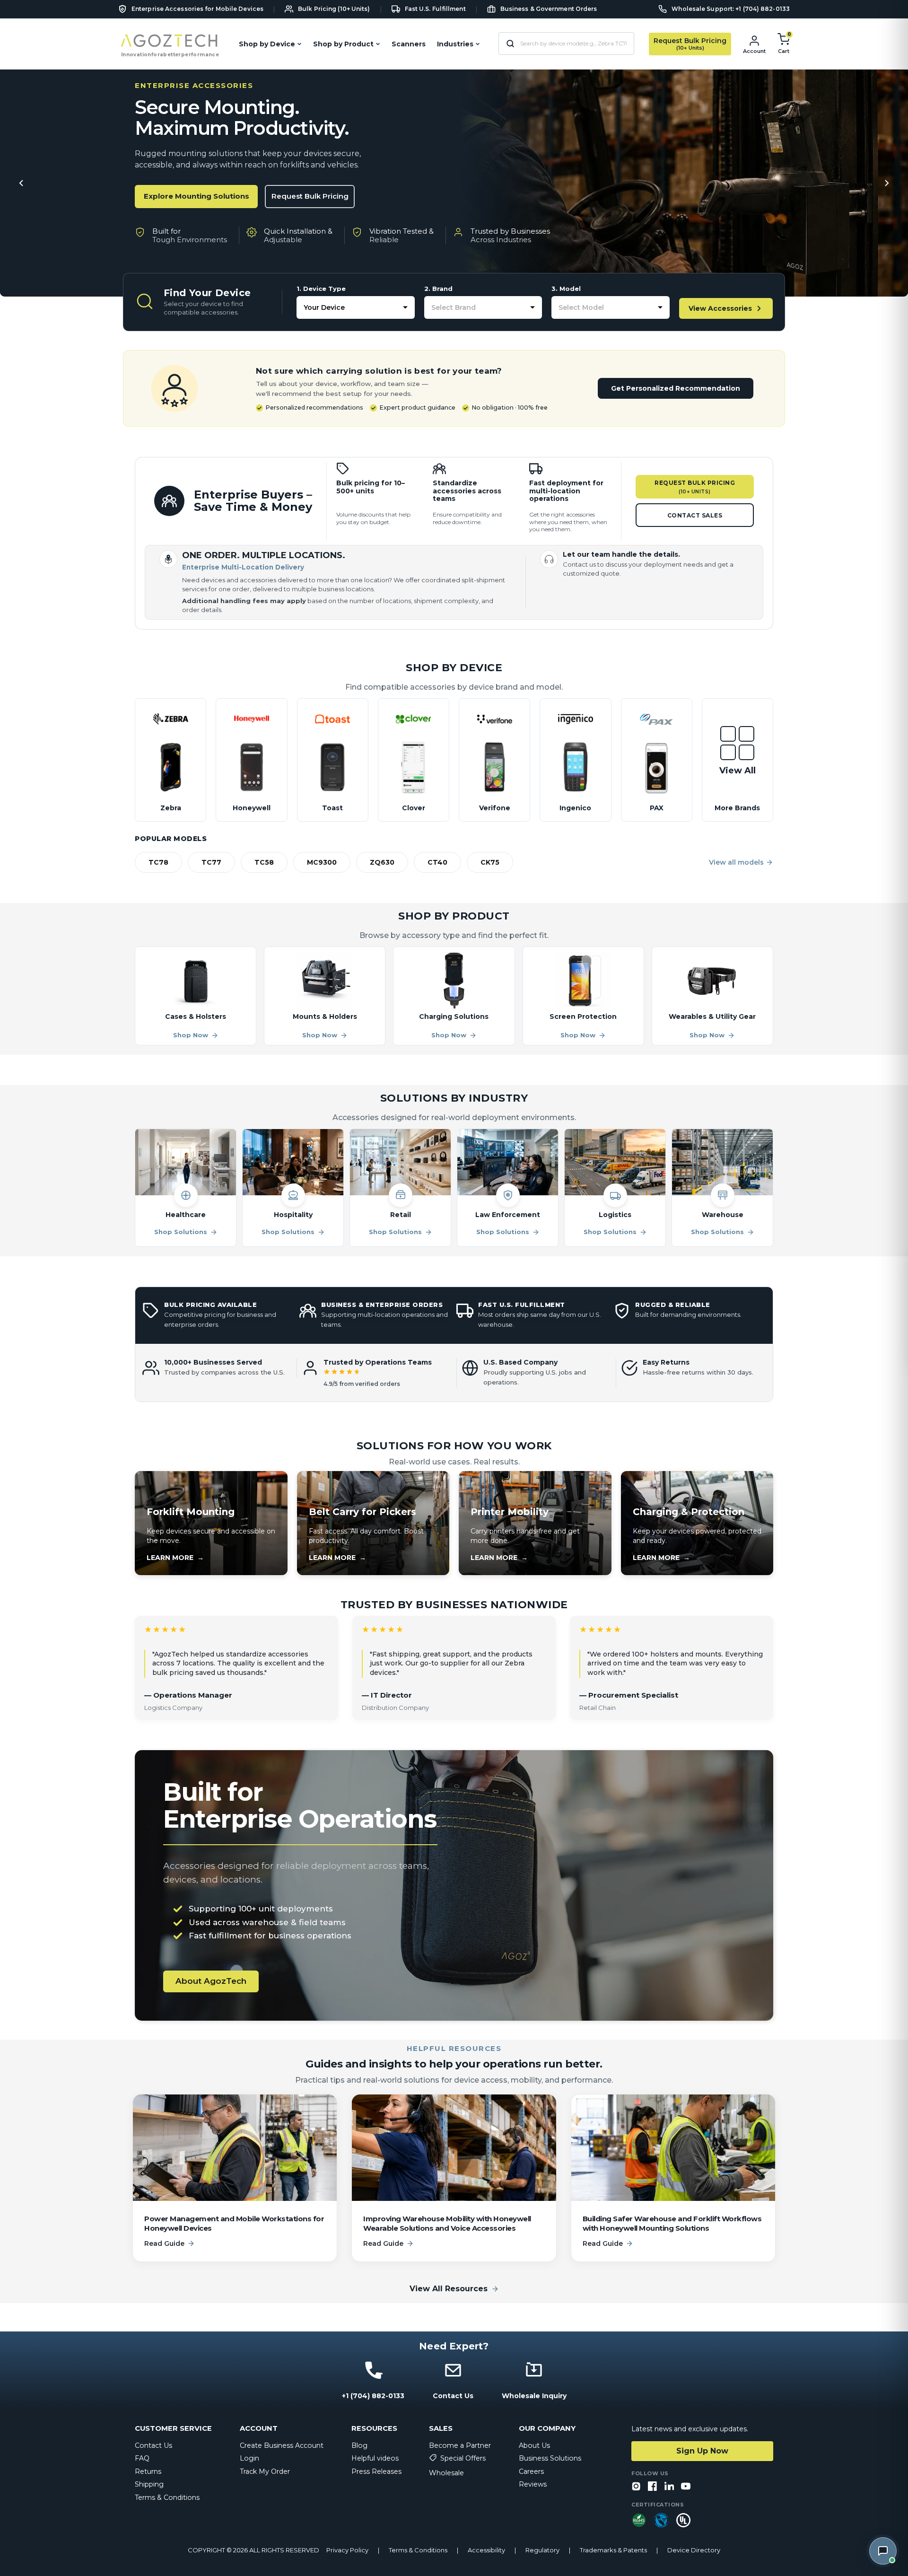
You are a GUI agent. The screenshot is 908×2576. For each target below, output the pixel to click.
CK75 (490, 862)
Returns (148, 2471)
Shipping (149, 2484)
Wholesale (446, 2473)
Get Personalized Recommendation (676, 388)
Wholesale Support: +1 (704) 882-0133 (731, 9)
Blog (359, 2445)
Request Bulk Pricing (310, 196)
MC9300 (322, 862)
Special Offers (463, 2458)
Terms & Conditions (167, 2497)
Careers (531, 2471)
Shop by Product (343, 44)
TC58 (264, 862)
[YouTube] (686, 2487)
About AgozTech (211, 1981)
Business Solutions (550, 2458)
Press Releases (376, 2471)
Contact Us (153, 2445)
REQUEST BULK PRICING (695, 487)
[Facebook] (653, 2487)
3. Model (566, 289)
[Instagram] (636, 2487)
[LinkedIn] (669, 2487)
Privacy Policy (347, 2550)
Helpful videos (375, 2458)
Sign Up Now (702, 2451)
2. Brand (438, 289)
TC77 (211, 862)
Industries (455, 44)
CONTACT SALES (695, 515)
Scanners (409, 44)
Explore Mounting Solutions (196, 196)
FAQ (142, 2458)
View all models (736, 862)
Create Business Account (282, 2445)
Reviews (533, 2484)
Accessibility (486, 2550)
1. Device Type (321, 289)
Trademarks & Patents (613, 2550)
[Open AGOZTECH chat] (883, 2551)
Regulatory (542, 2550)
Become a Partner (460, 2445)
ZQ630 (382, 862)
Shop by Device (267, 44)
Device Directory (694, 2550)
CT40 (437, 862)
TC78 (158, 862)
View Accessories (720, 308)
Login (249, 2458)
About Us (534, 2445)
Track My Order (265, 2471)
